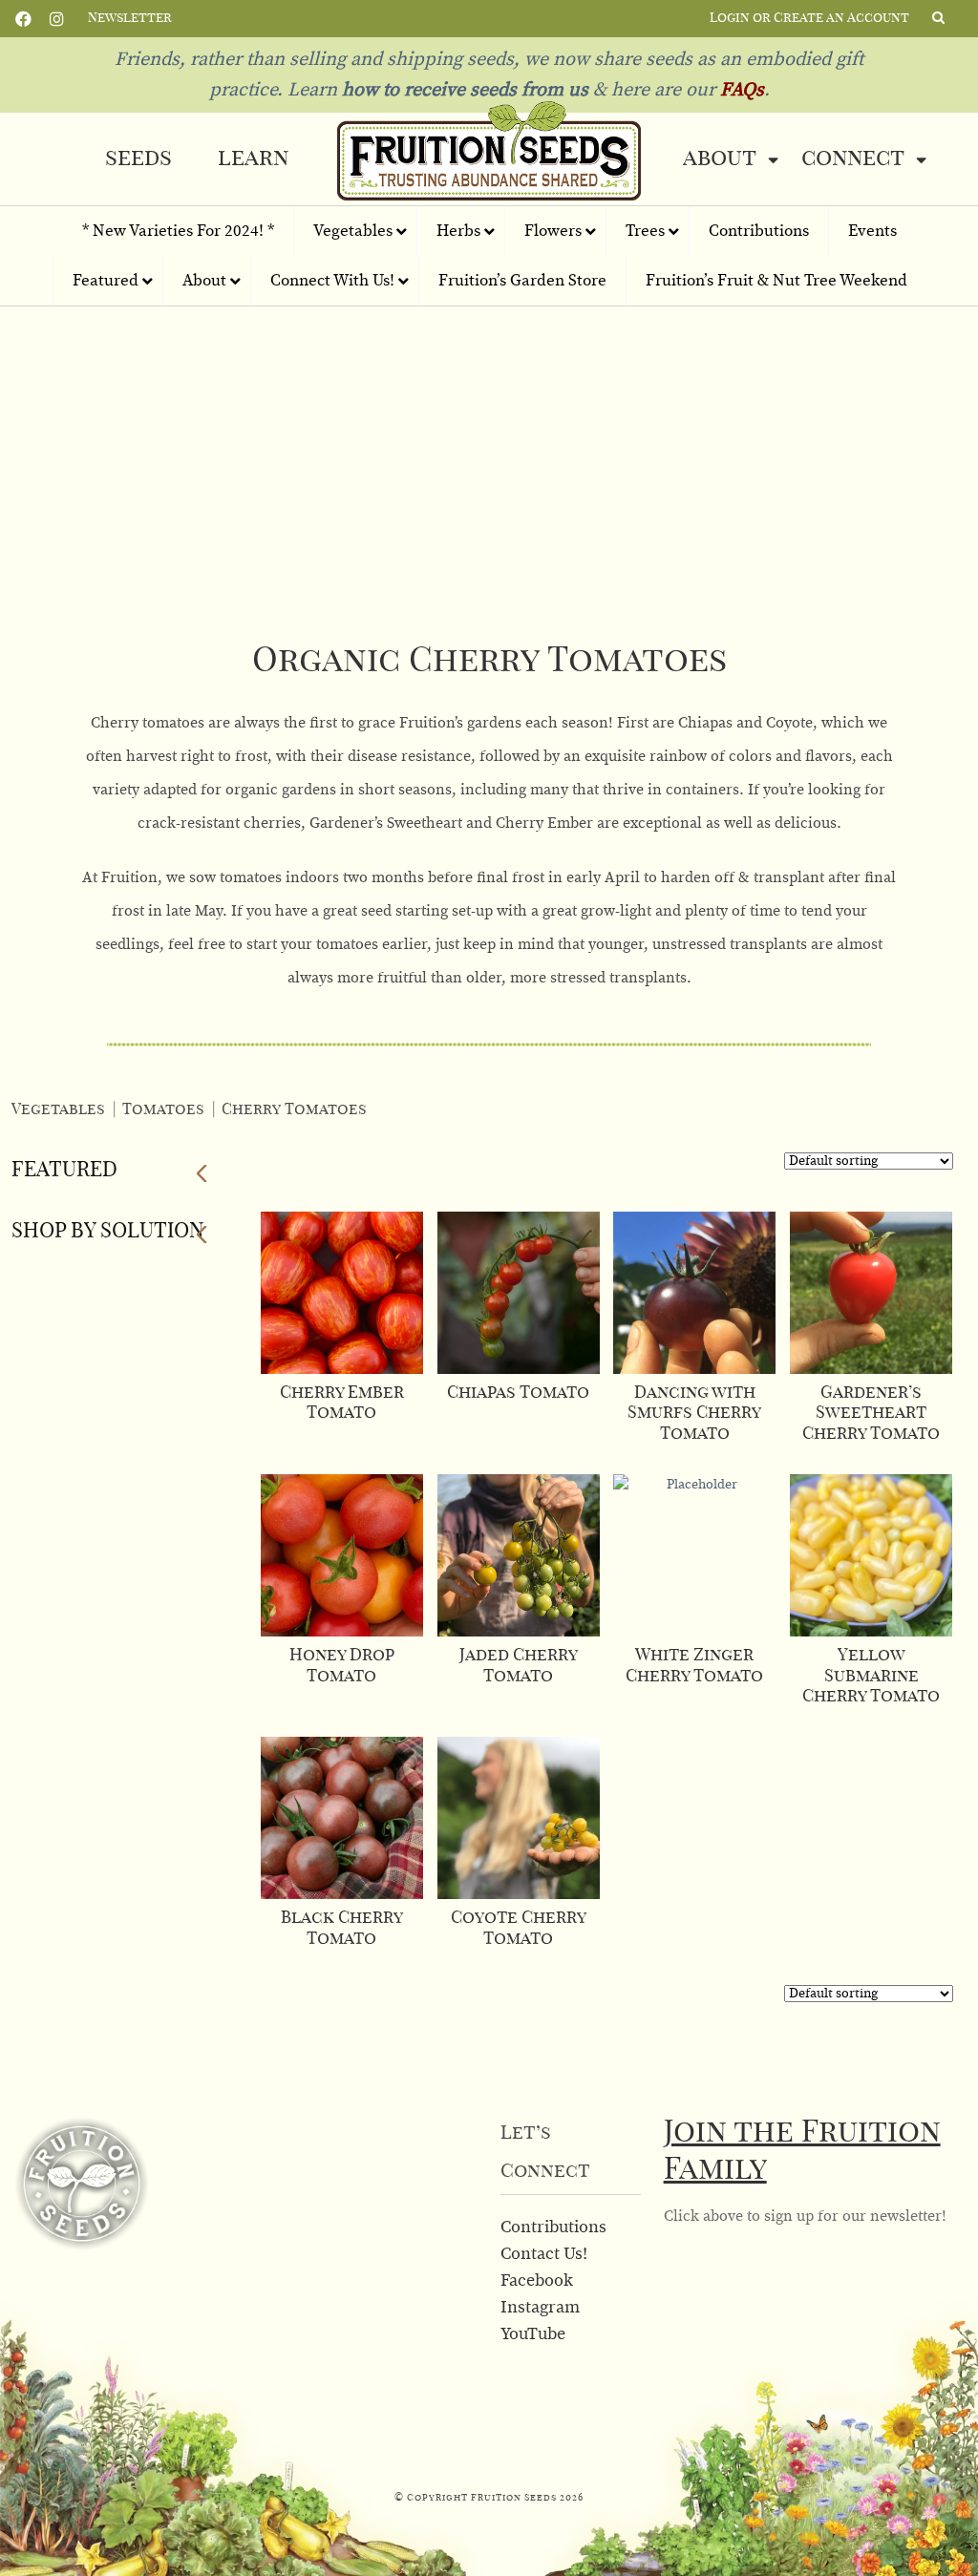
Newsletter (130, 18)
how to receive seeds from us (463, 90)
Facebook (23, 17)
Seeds (138, 158)
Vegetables (58, 1109)
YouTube (533, 2334)
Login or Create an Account (809, 18)
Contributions (553, 2228)
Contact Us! (544, 2254)
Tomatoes (163, 1109)
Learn (253, 158)
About (720, 158)
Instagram (57, 17)
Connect (853, 158)
